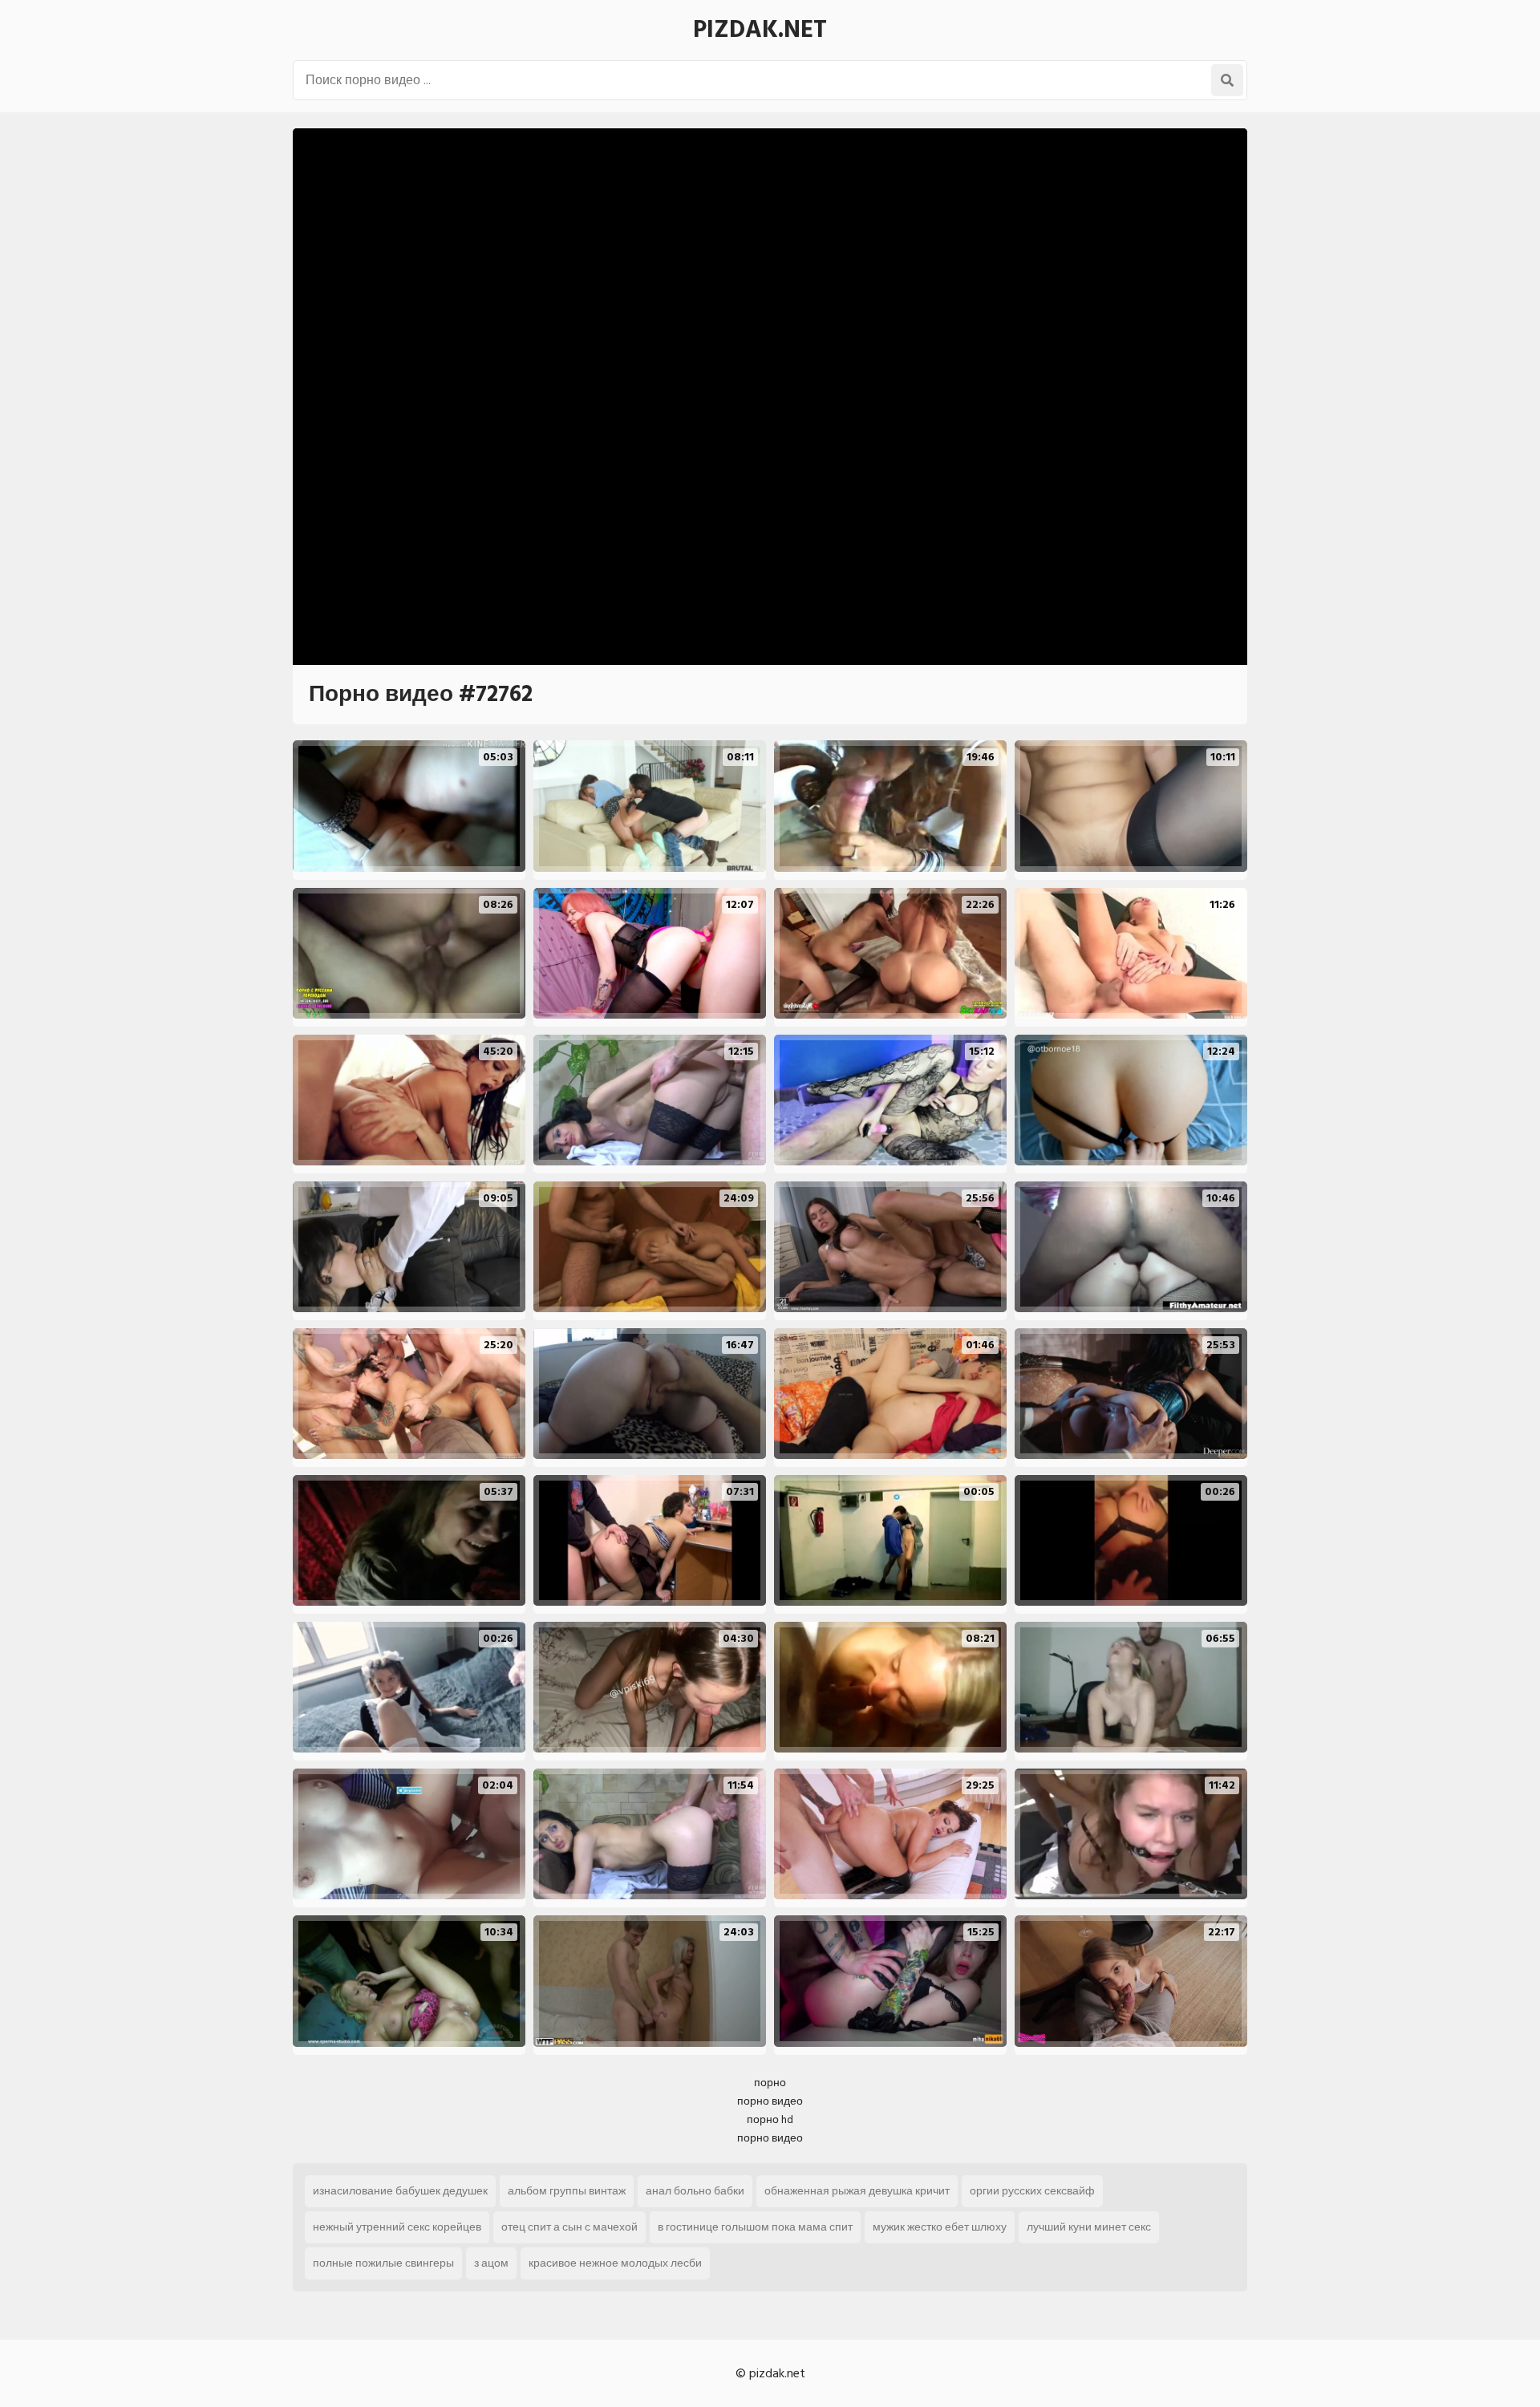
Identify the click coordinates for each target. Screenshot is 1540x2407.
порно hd (770, 2119)
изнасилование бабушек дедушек (400, 2191)
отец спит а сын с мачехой (569, 2227)
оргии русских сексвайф (1032, 2191)
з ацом (491, 2263)
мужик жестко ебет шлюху (940, 2227)
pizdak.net (760, 30)
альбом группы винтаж (567, 2191)
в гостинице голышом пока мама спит (755, 2227)
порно (770, 2083)
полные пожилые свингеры (383, 2263)
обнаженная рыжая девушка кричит (857, 2191)
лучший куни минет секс (1089, 2227)
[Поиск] (1227, 80)
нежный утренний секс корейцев (397, 2227)
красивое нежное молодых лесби (615, 2263)
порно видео (770, 2101)
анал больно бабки (695, 2191)
